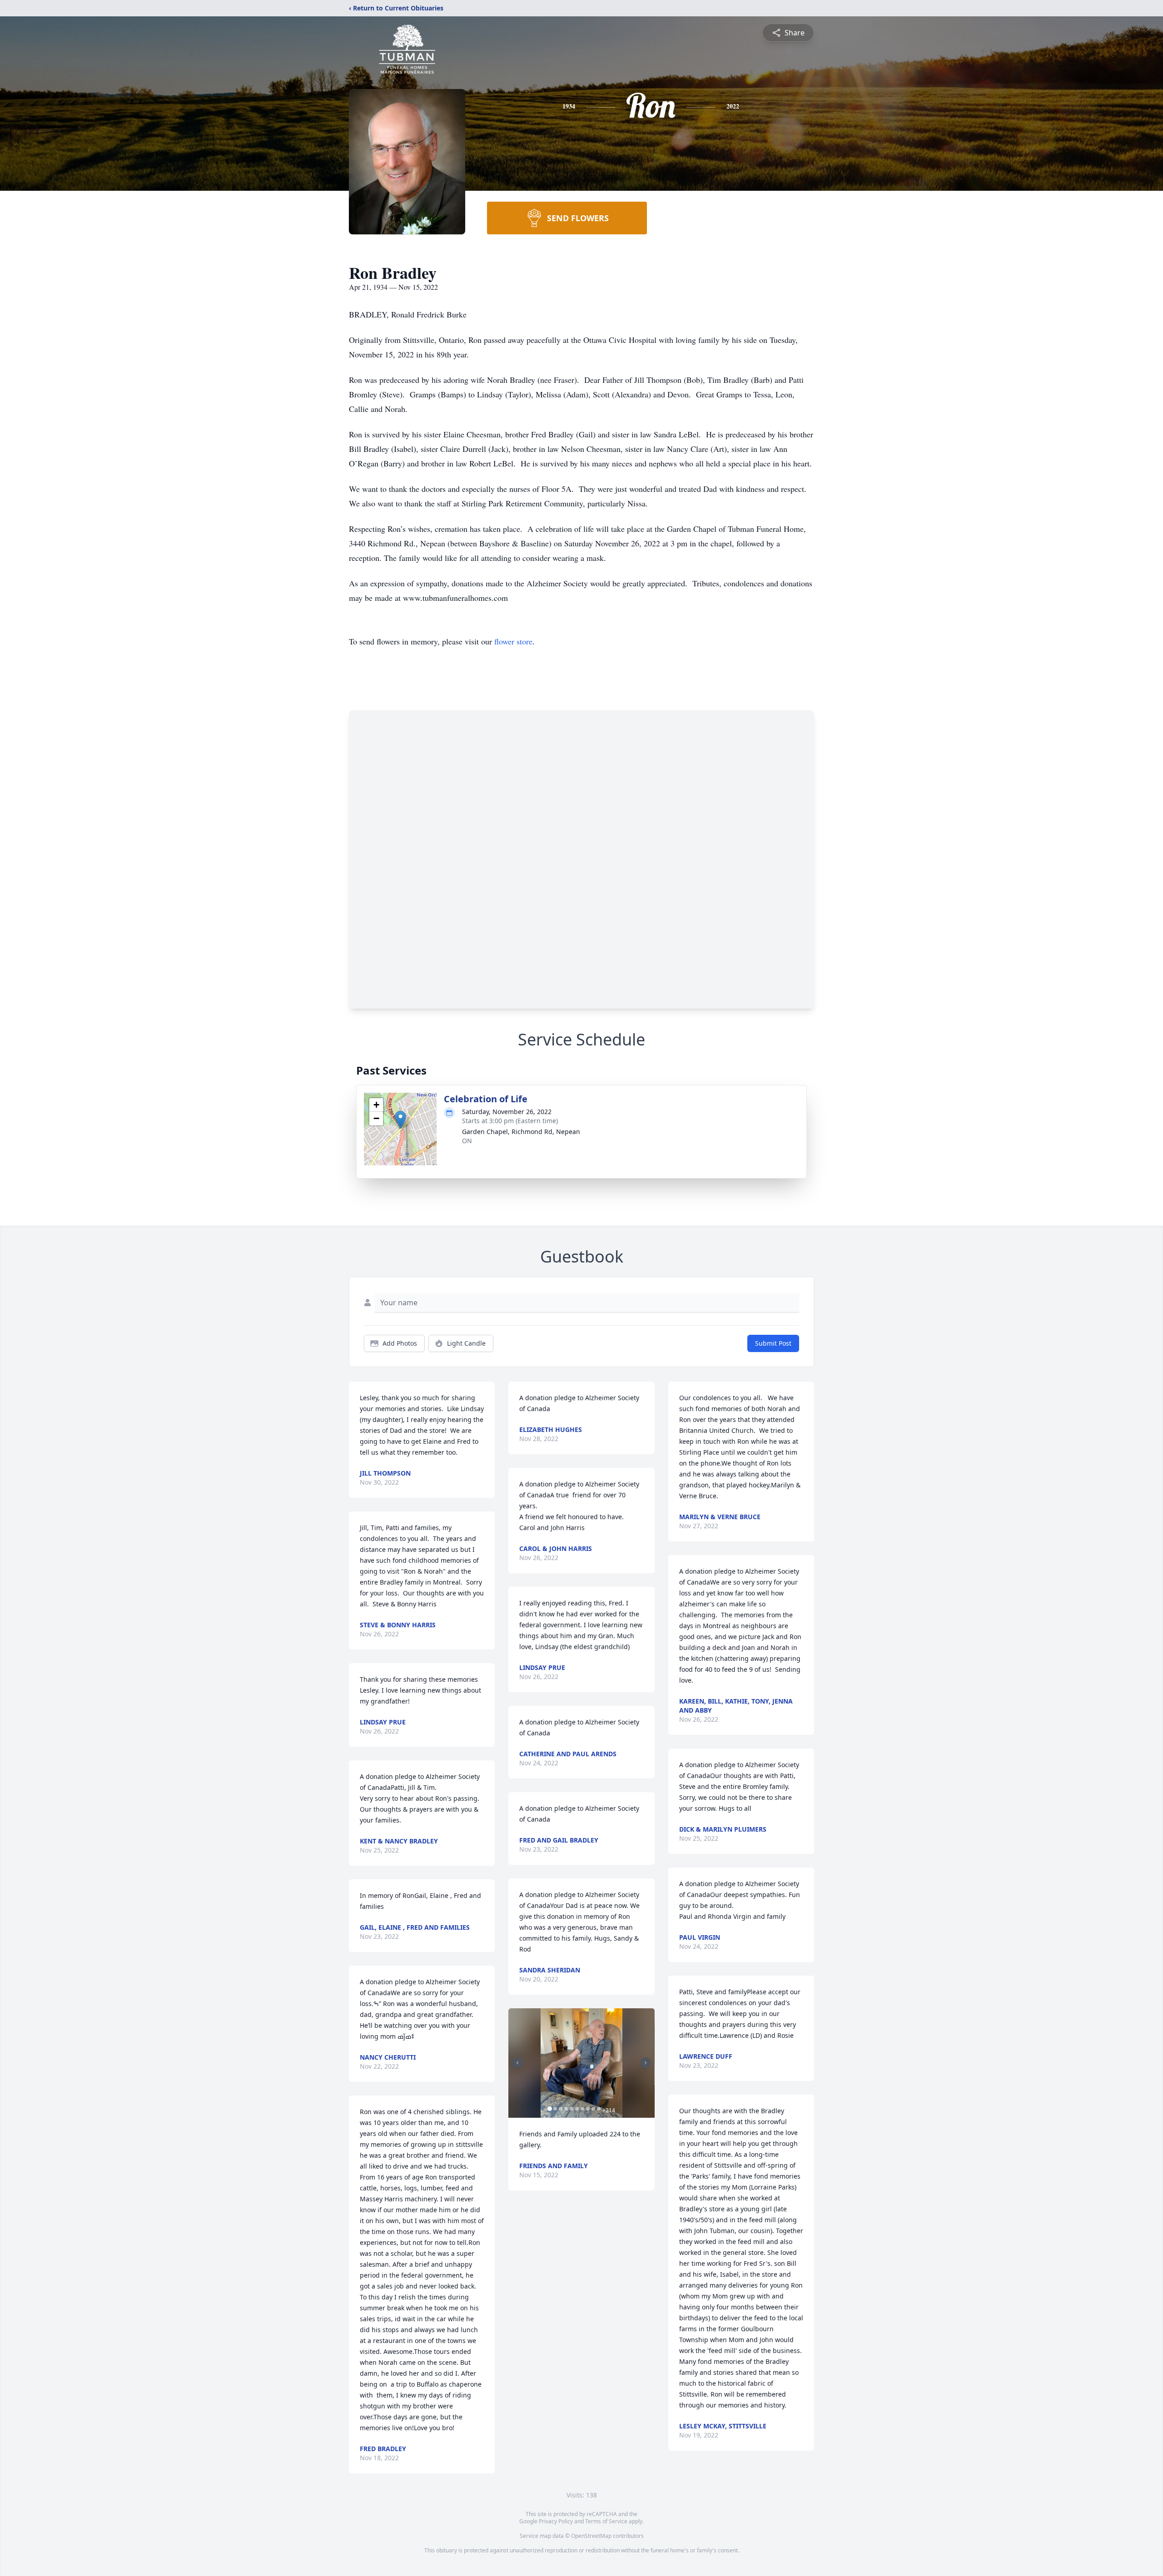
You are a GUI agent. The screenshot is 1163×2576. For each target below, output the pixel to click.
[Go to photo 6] (577, 2109)
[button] (400, 1120)
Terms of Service (606, 2521)
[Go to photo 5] (572, 2109)
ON (467, 1141)
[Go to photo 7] (582, 2109)
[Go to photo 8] (588, 2109)
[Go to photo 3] (561, 2109)
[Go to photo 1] (550, 2109)
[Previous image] (517, 2063)
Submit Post (773, 1343)
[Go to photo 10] (599, 2109)
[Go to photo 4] (566, 2109)
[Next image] (646, 2063)
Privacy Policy (556, 2521)
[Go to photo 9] (593, 2109)
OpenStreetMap (591, 2536)
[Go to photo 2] (555, 2109)
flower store (513, 641)
